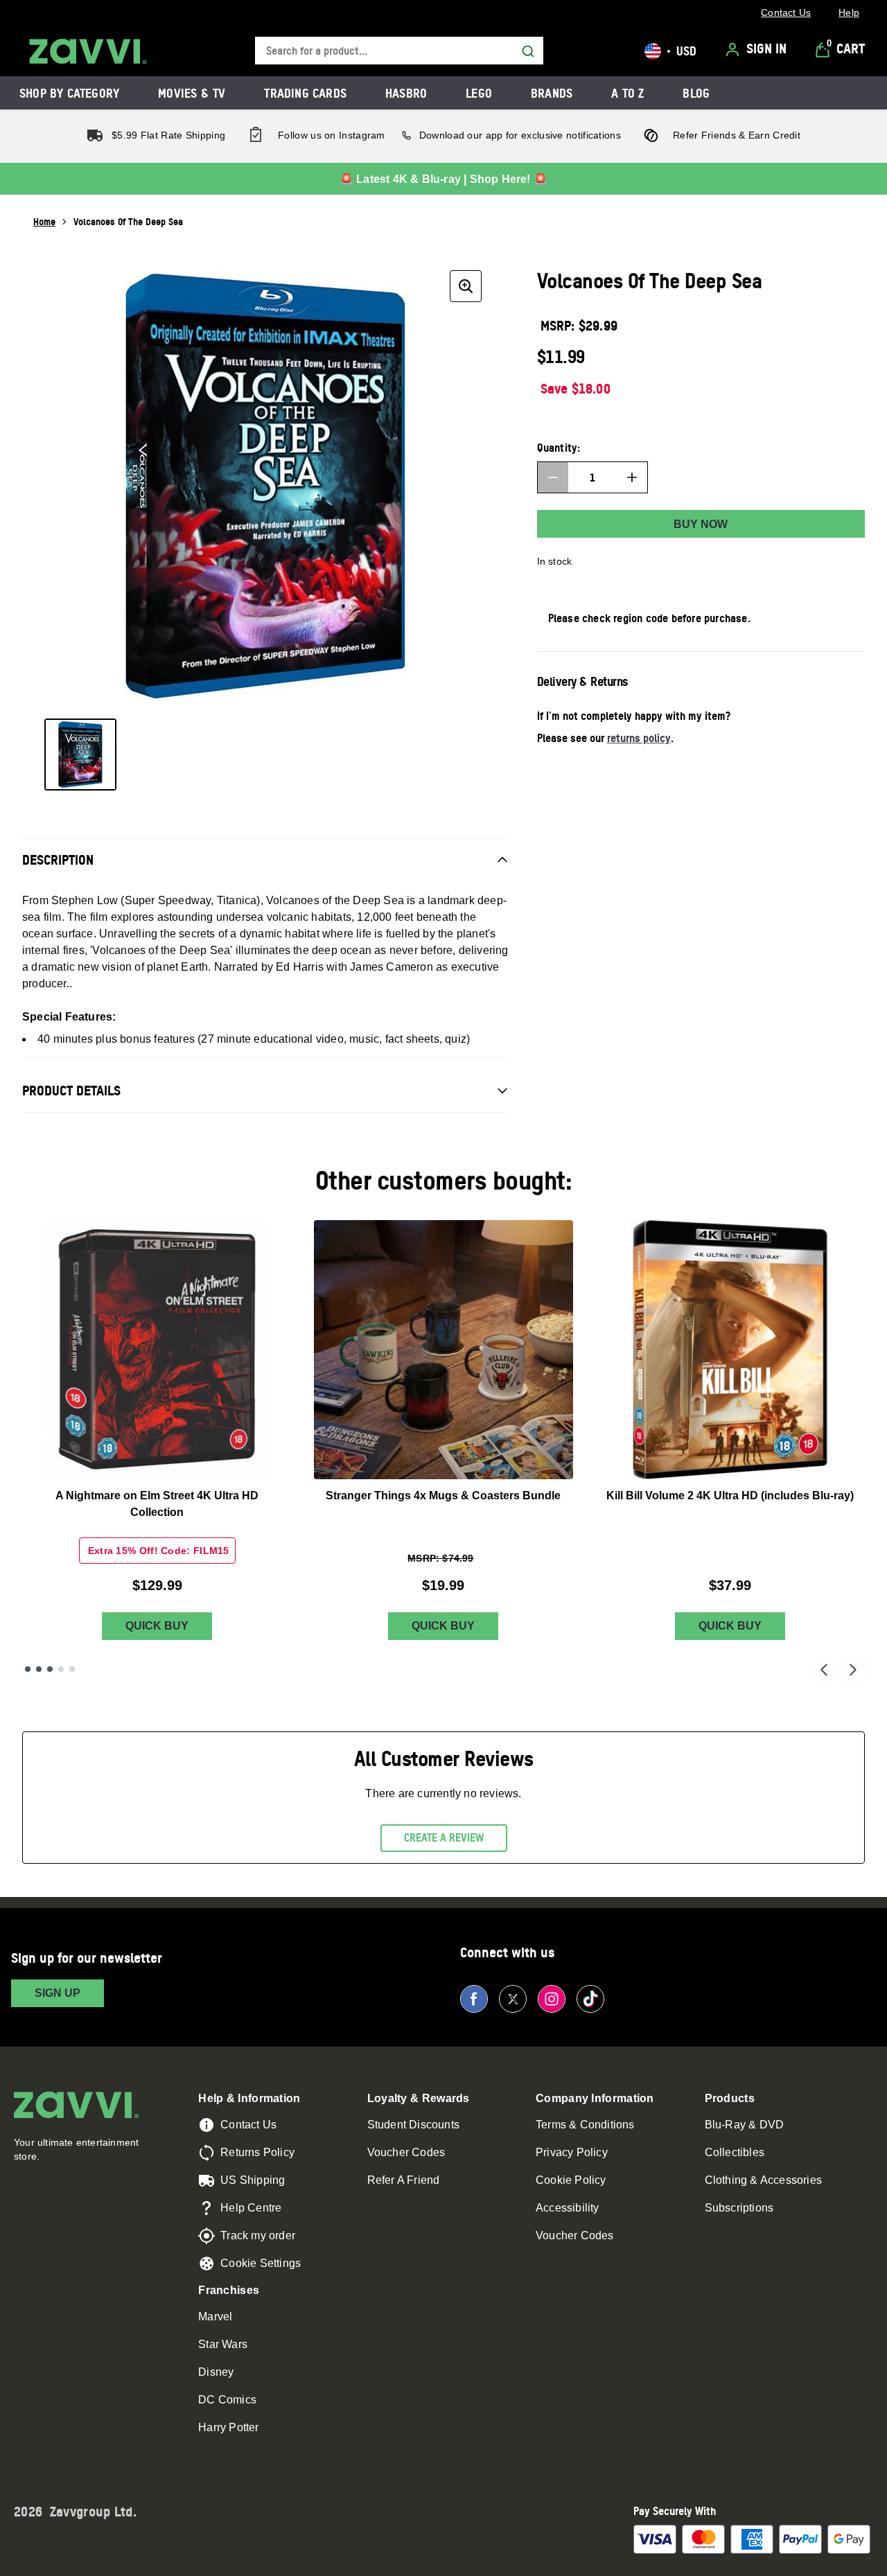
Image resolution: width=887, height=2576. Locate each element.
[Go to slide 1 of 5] (28, 1669)
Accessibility (568, 2208)
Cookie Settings (261, 2263)
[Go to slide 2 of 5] (39, 1669)
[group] (266, 486)
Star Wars (223, 2344)
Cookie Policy (571, 2180)
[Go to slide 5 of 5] (72, 1669)
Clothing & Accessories (763, 2180)
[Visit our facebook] (474, 1999)
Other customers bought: (444, 1180)
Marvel (215, 2317)
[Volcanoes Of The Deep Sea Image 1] (80, 755)
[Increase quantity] (632, 477)
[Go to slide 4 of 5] (61, 1669)
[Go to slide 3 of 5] (50, 1669)
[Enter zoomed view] (466, 286)
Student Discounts (413, 2125)
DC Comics (227, 2400)
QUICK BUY (157, 1626)
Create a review (444, 1837)
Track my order (258, 2235)
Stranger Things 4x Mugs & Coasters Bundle (443, 1496)
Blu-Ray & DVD (745, 2125)
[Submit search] (528, 51)
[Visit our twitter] (513, 1999)
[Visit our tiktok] (590, 1999)
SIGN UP (58, 1993)
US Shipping (253, 2180)
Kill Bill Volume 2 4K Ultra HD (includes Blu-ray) (730, 1496)
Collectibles (735, 2152)
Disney (216, 2372)
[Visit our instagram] (552, 1999)
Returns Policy (257, 2152)
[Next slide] (853, 1669)
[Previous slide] (824, 1669)
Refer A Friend (404, 2180)
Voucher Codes (406, 2152)
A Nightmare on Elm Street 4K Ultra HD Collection (157, 1504)
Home (44, 221)
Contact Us (248, 2125)
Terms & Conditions (585, 2125)
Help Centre (251, 2208)
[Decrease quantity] (553, 477)
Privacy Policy (572, 2152)
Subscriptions (739, 2208)
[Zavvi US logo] (88, 51)
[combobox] (399, 51)
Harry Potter (228, 2427)
